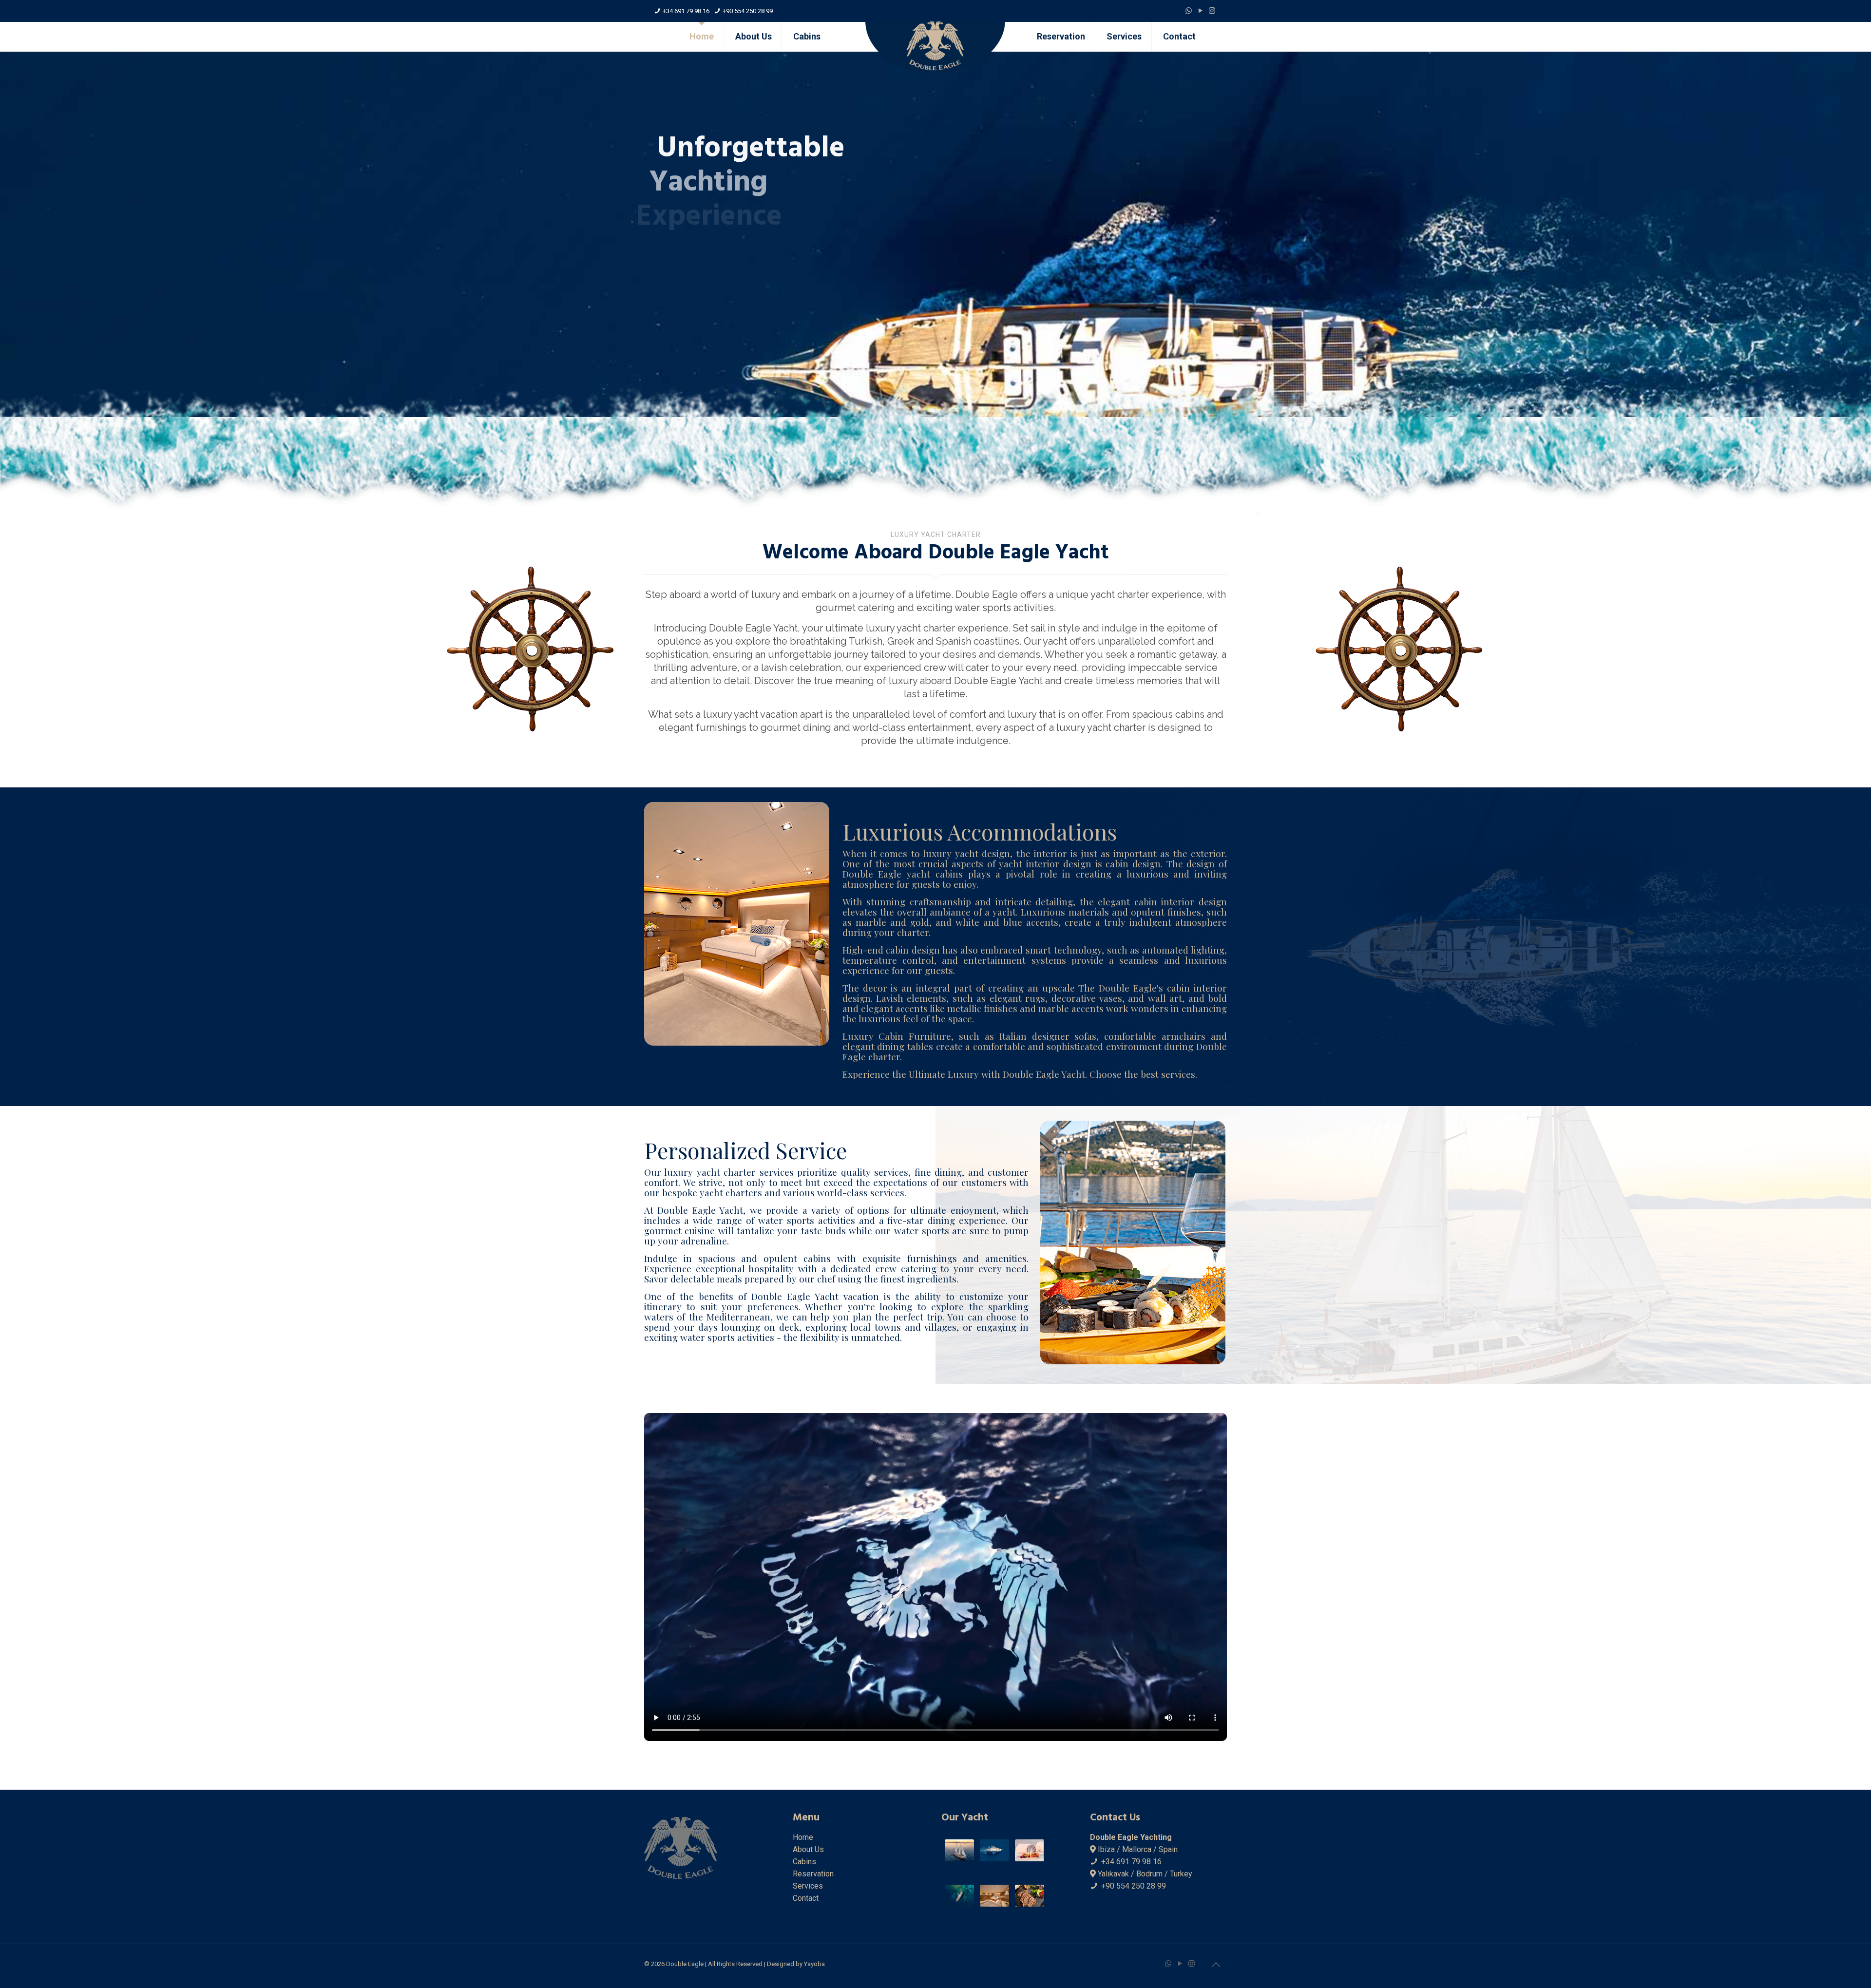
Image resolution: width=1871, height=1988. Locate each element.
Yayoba (814, 1964)
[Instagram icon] (1213, 11)
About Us (808, 1849)
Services (808, 1886)
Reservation (813, 1874)
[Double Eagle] (935, 48)
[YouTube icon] (1201, 11)
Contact (806, 1898)
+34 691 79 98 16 (686, 11)
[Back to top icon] (1217, 1965)
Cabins (804, 1862)
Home (803, 1837)
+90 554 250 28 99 (748, 11)
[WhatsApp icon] (1189, 11)
